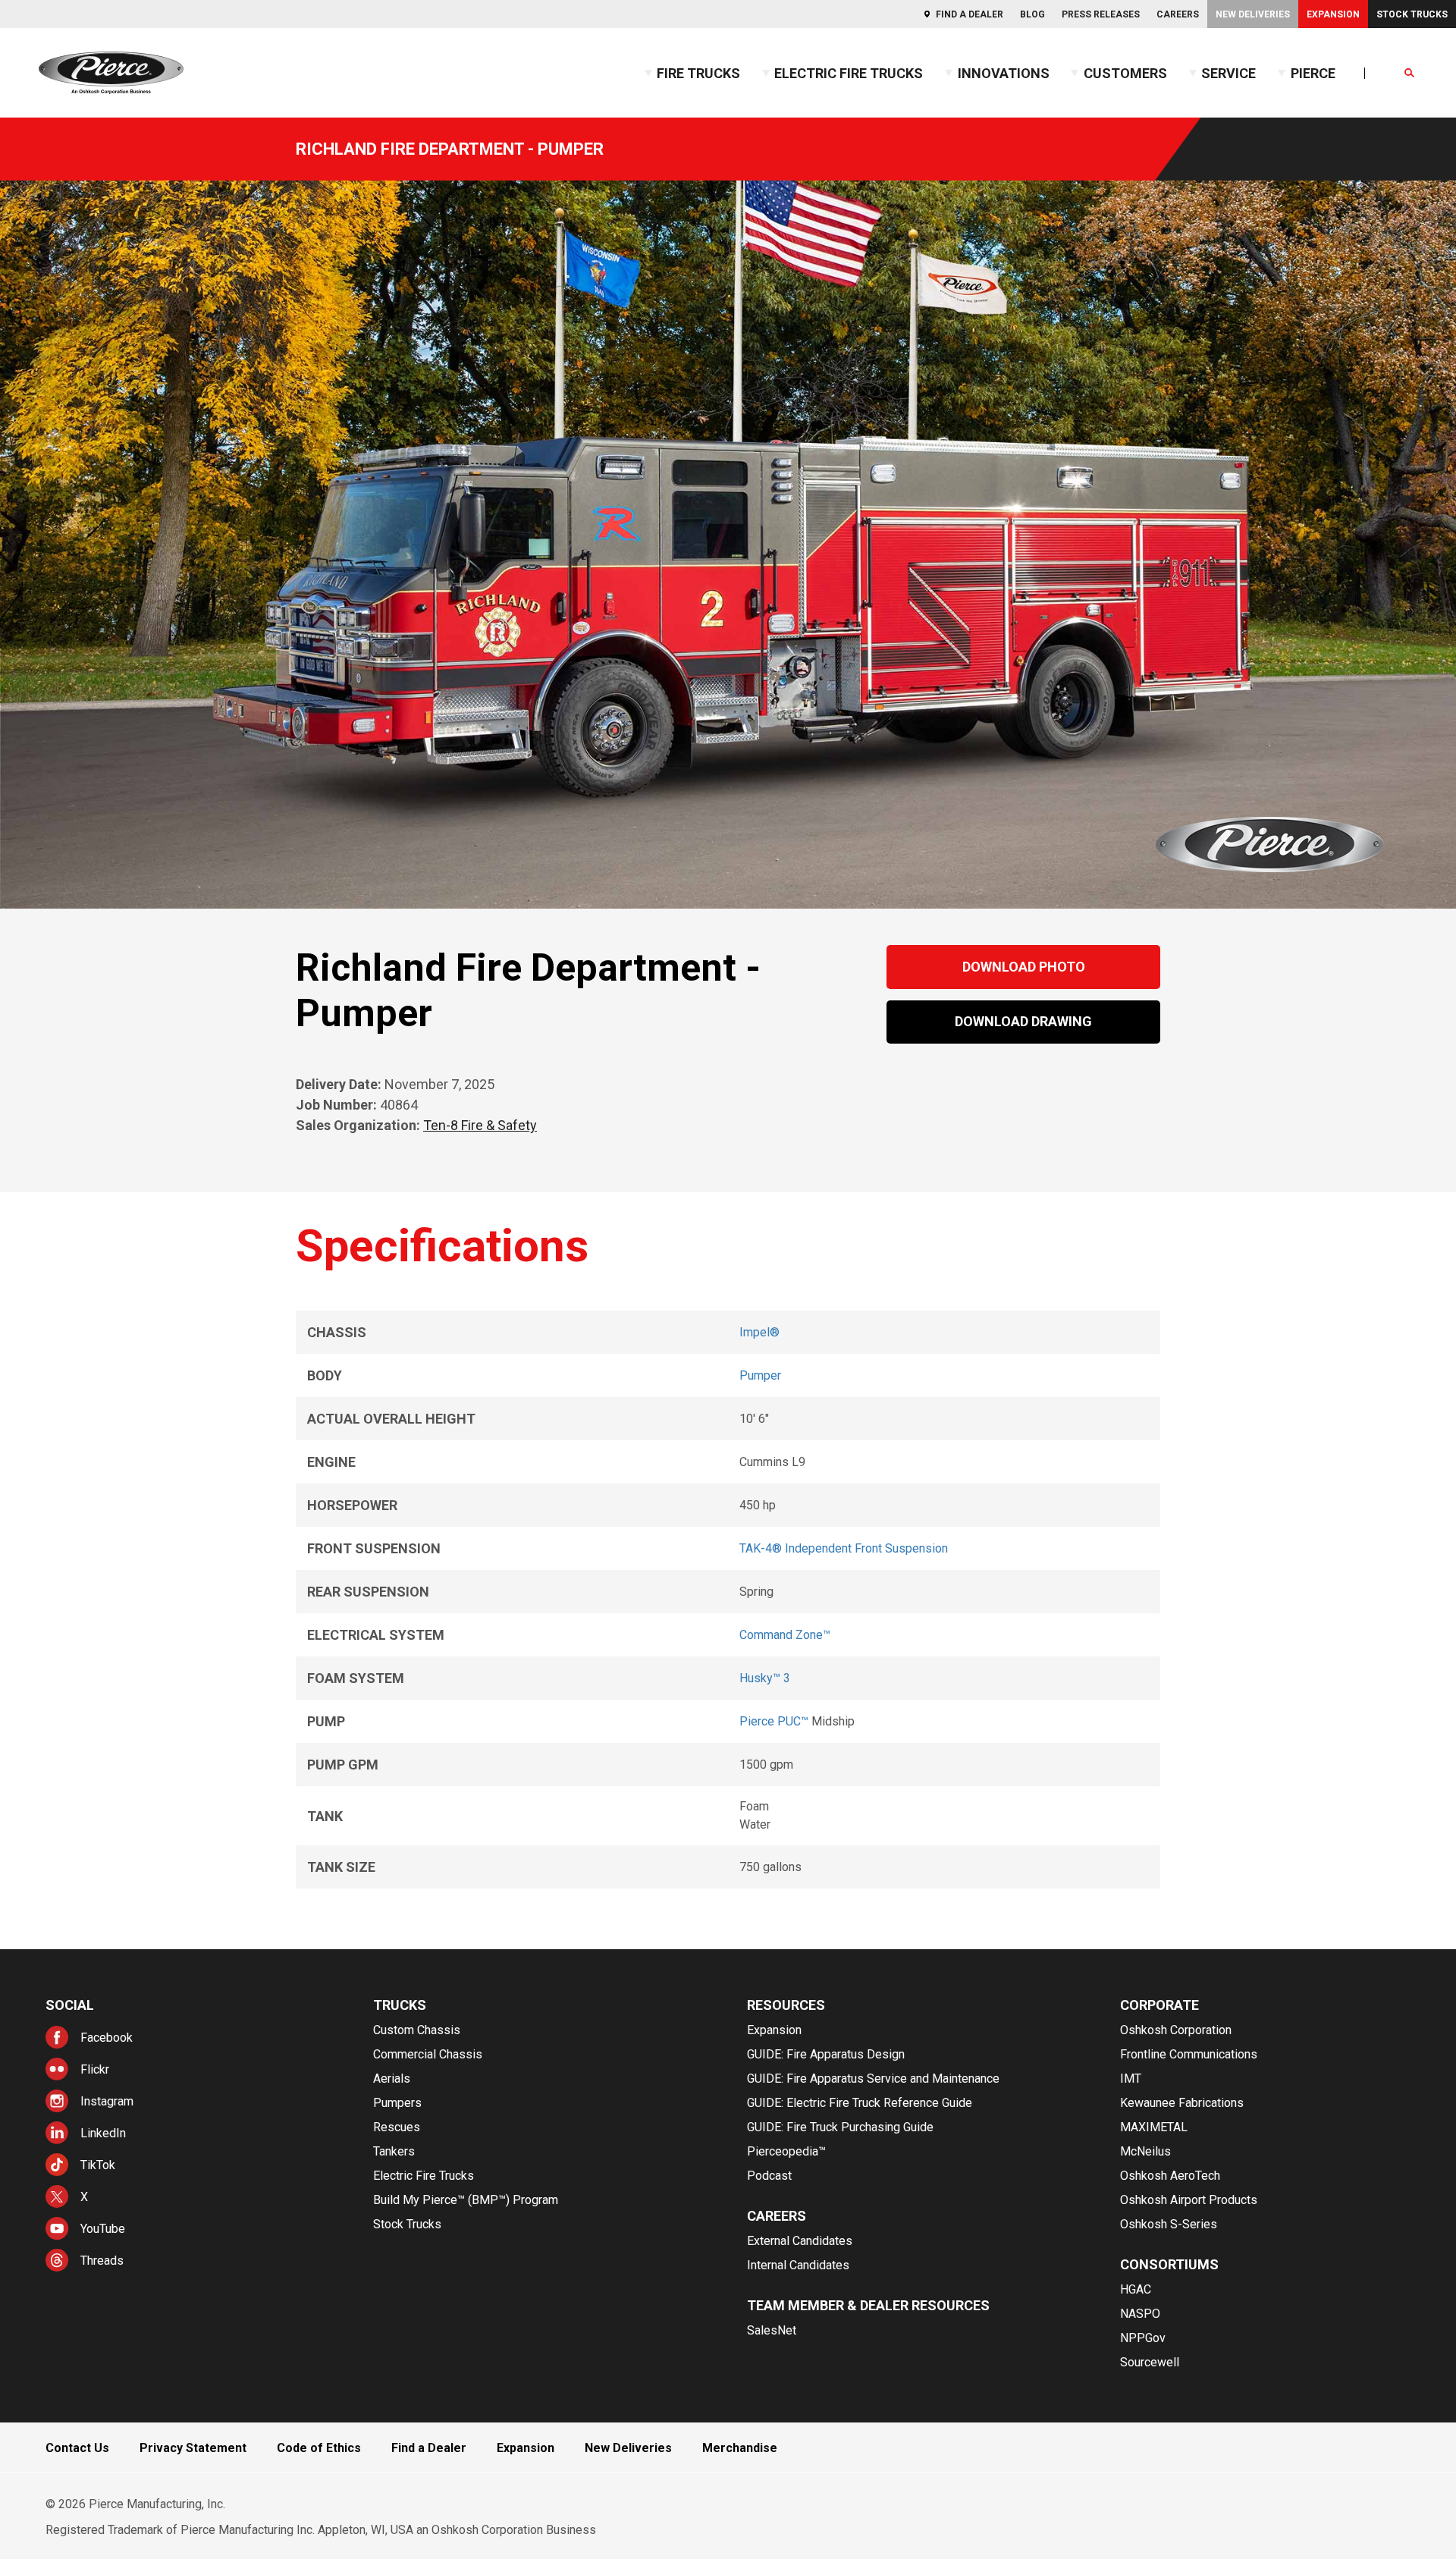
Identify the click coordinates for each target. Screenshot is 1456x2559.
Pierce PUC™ (774, 1721)
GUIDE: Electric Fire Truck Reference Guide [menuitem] (860, 2103)
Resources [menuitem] (786, 2005)
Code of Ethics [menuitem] (319, 2448)
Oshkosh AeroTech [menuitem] (1170, 2176)
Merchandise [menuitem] (740, 2448)
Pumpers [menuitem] (397, 2103)
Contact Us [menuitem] (77, 2448)
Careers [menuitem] (1178, 14)
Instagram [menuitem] (107, 2101)
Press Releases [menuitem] (1101, 14)
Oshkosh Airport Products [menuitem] (1189, 2200)
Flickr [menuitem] (95, 2069)
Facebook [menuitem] (107, 2038)
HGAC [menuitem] (1136, 2289)
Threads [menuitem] (102, 2261)
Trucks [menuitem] (400, 2005)
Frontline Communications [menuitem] (1189, 2054)
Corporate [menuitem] (1159, 2005)
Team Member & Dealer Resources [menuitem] (868, 2305)
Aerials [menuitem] (392, 2079)
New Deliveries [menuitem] (1253, 14)
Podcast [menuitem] (769, 2176)
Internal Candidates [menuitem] (798, 2265)
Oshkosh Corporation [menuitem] (1176, 2030)
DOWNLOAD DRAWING (1023, 1021)
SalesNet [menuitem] (772, 2330)
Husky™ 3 (765, 1678)
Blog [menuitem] (1032, 14)
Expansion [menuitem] (1333, 14)
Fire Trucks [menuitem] (698, 73)
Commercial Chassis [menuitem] (428, 2054)
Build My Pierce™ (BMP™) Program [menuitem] (466, 2200)
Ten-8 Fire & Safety (480, 1125)
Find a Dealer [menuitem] (970, 14)
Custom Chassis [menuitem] (417, 2030)
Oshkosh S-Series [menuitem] (1169, 2224)
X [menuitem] (84, 2197)
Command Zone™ (785, 1635)
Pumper (760, 1375)
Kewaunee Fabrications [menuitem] (1182, 2103)
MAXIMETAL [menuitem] (1154, 2127)
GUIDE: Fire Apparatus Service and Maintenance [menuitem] (873, 2079)
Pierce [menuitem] (1313, 73)
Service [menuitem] (1228, 73)
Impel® (759, 1332)
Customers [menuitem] (1125, 73)
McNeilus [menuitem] (1145, 2151)
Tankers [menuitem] (394, 2151)
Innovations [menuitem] (1004, 73)
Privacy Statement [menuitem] (193, 2448)
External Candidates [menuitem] (800, 2241)
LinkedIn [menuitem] (103, 2133)
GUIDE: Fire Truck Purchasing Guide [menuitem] (840, 2127)
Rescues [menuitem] (397, 2127)
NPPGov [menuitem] (1143, 2338)
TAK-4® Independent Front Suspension (844, 1548)
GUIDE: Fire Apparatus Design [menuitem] (826, 2054)
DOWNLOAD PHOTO (1024, 967)
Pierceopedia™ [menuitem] (786, 2151)
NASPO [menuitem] (1140, 2314)
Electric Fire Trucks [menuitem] (849, 73)
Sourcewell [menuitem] (1150, 2362)
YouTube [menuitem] (103, 2229)
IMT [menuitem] (1131, 2079)
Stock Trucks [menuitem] (1412, 14)
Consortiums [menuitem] (1169, 2264)
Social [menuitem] (70, 2005)
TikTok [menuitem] (98, 2165)
